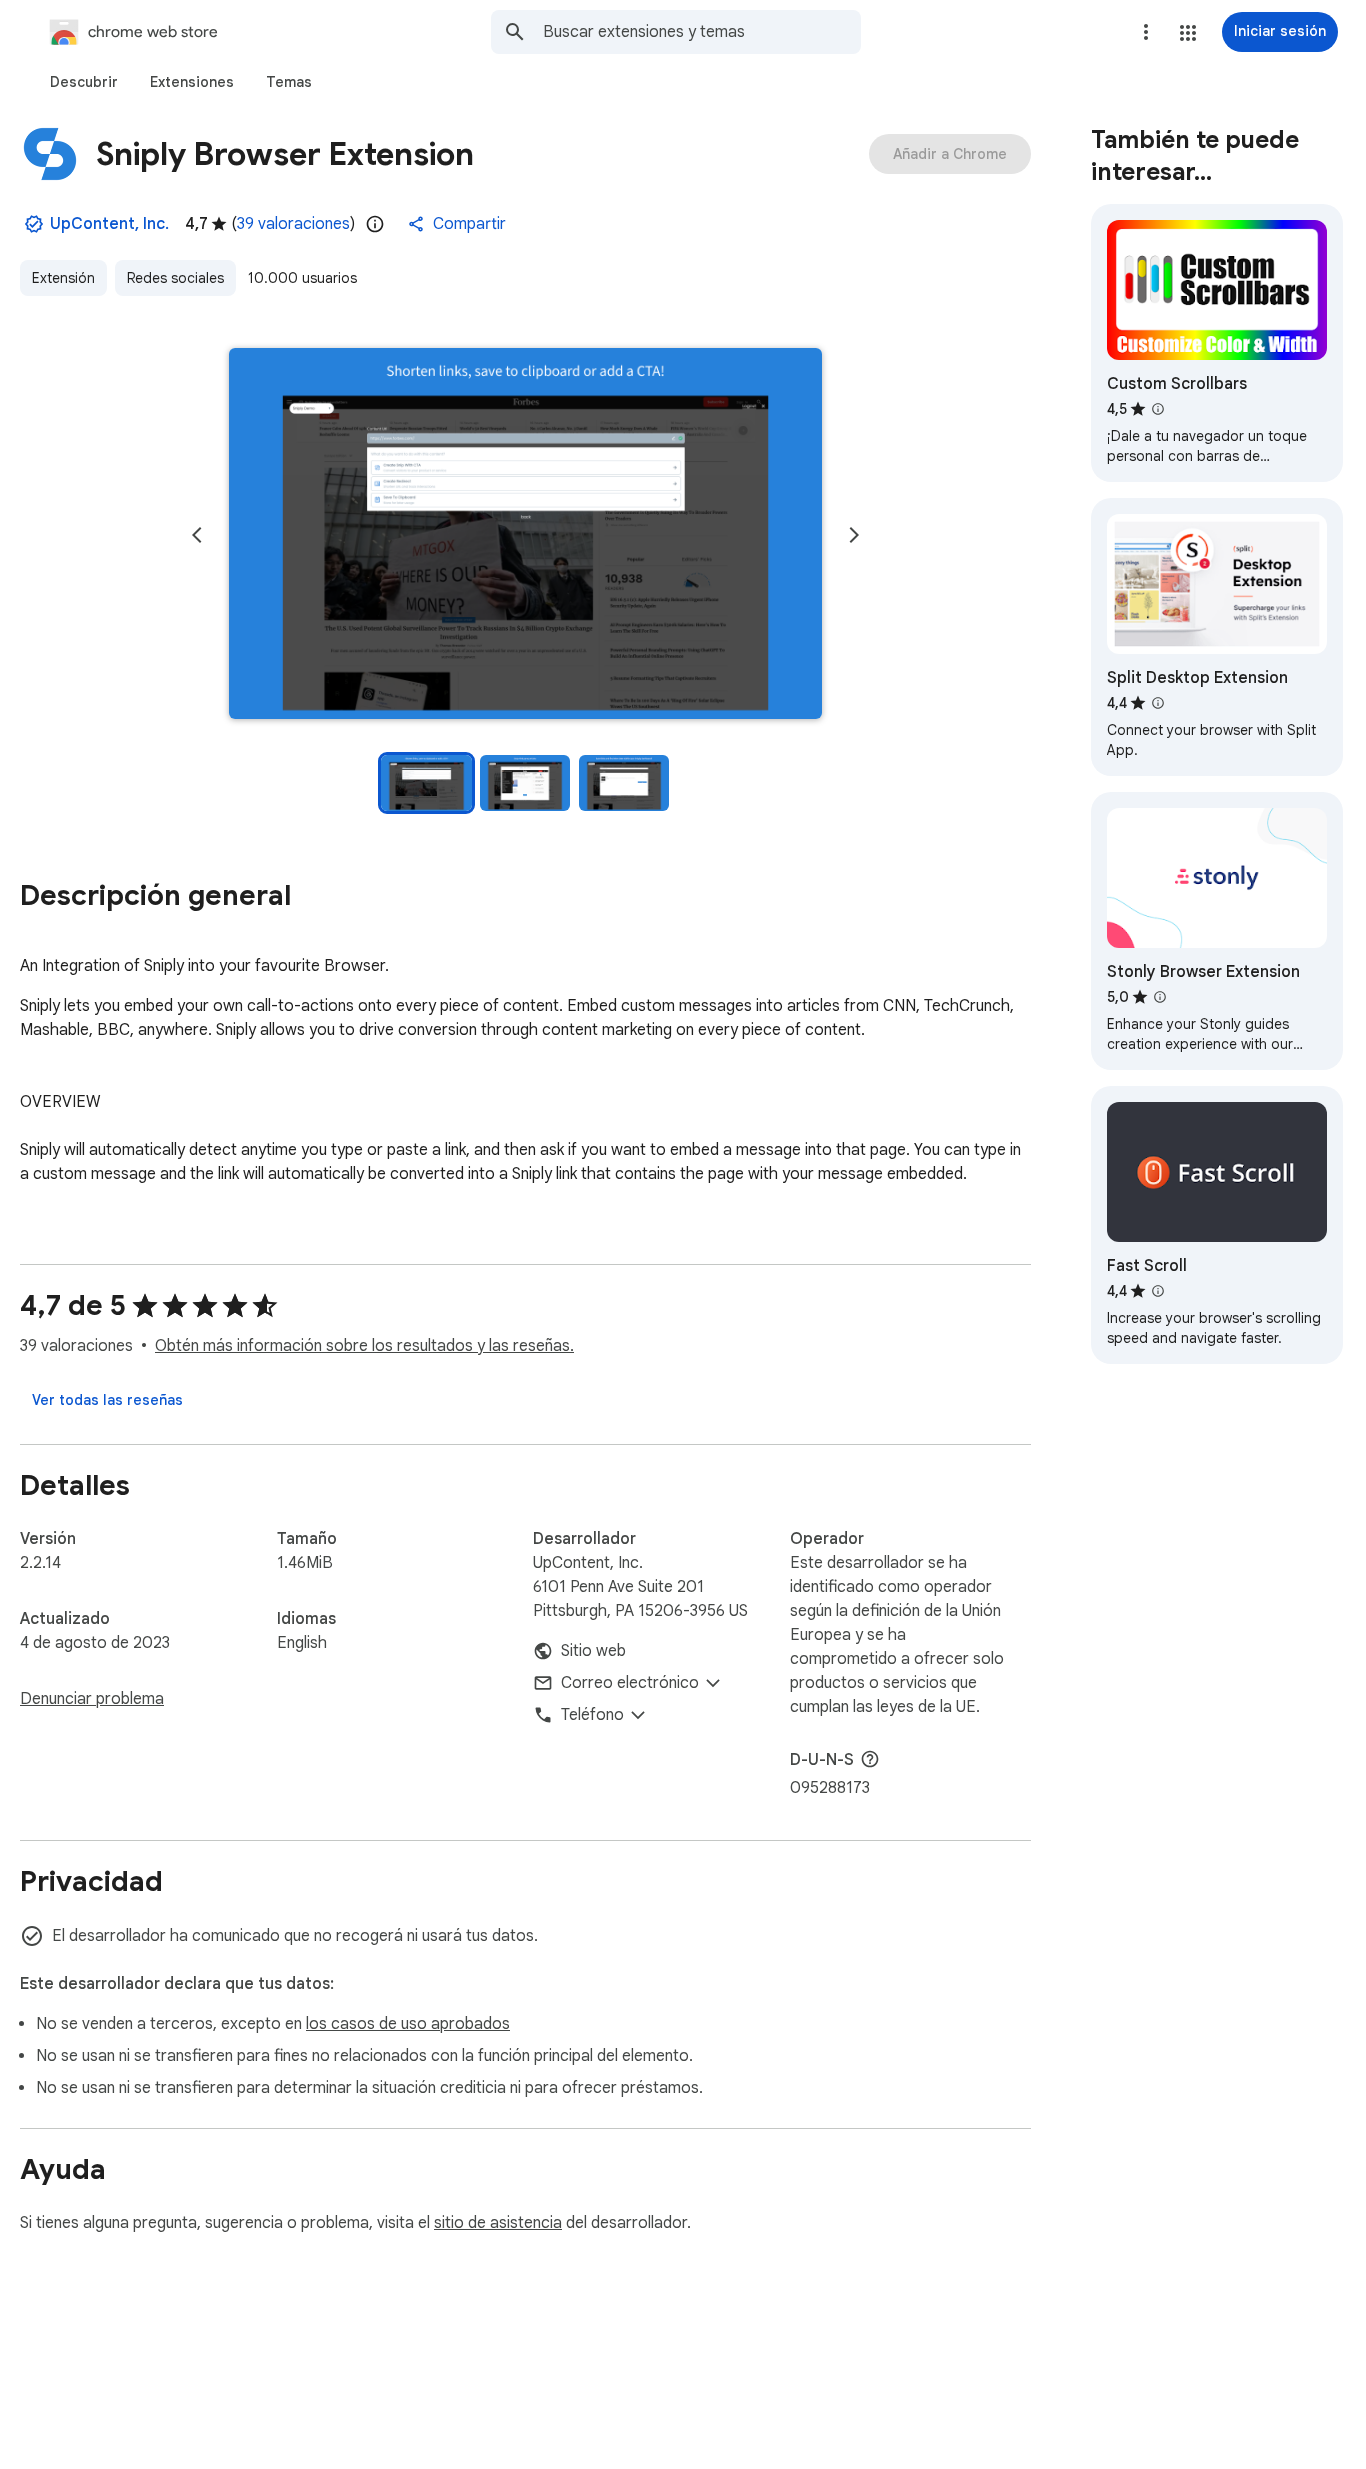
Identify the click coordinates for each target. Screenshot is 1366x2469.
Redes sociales (175, 278)
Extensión (63, 278)
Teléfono (592, 1715)
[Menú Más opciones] (1146, 32)
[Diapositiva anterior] (197, 535)
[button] (1188, 33)
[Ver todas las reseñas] (107, 1400)
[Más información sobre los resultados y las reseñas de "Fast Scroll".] (1158, 1291)
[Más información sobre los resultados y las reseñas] (870, 1759)
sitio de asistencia (498, 2223)
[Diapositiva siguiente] (854, 535)
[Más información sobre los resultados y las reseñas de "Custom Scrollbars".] (1158, 409)
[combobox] (702, 32)
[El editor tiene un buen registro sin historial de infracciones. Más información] (34, 224)
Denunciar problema (92, 1699)
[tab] (84, 82)
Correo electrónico (630, 1683)
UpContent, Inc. (109, 224)
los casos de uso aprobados (408, 2024)
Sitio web (593, 1651)
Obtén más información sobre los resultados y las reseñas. (364, 1346)
